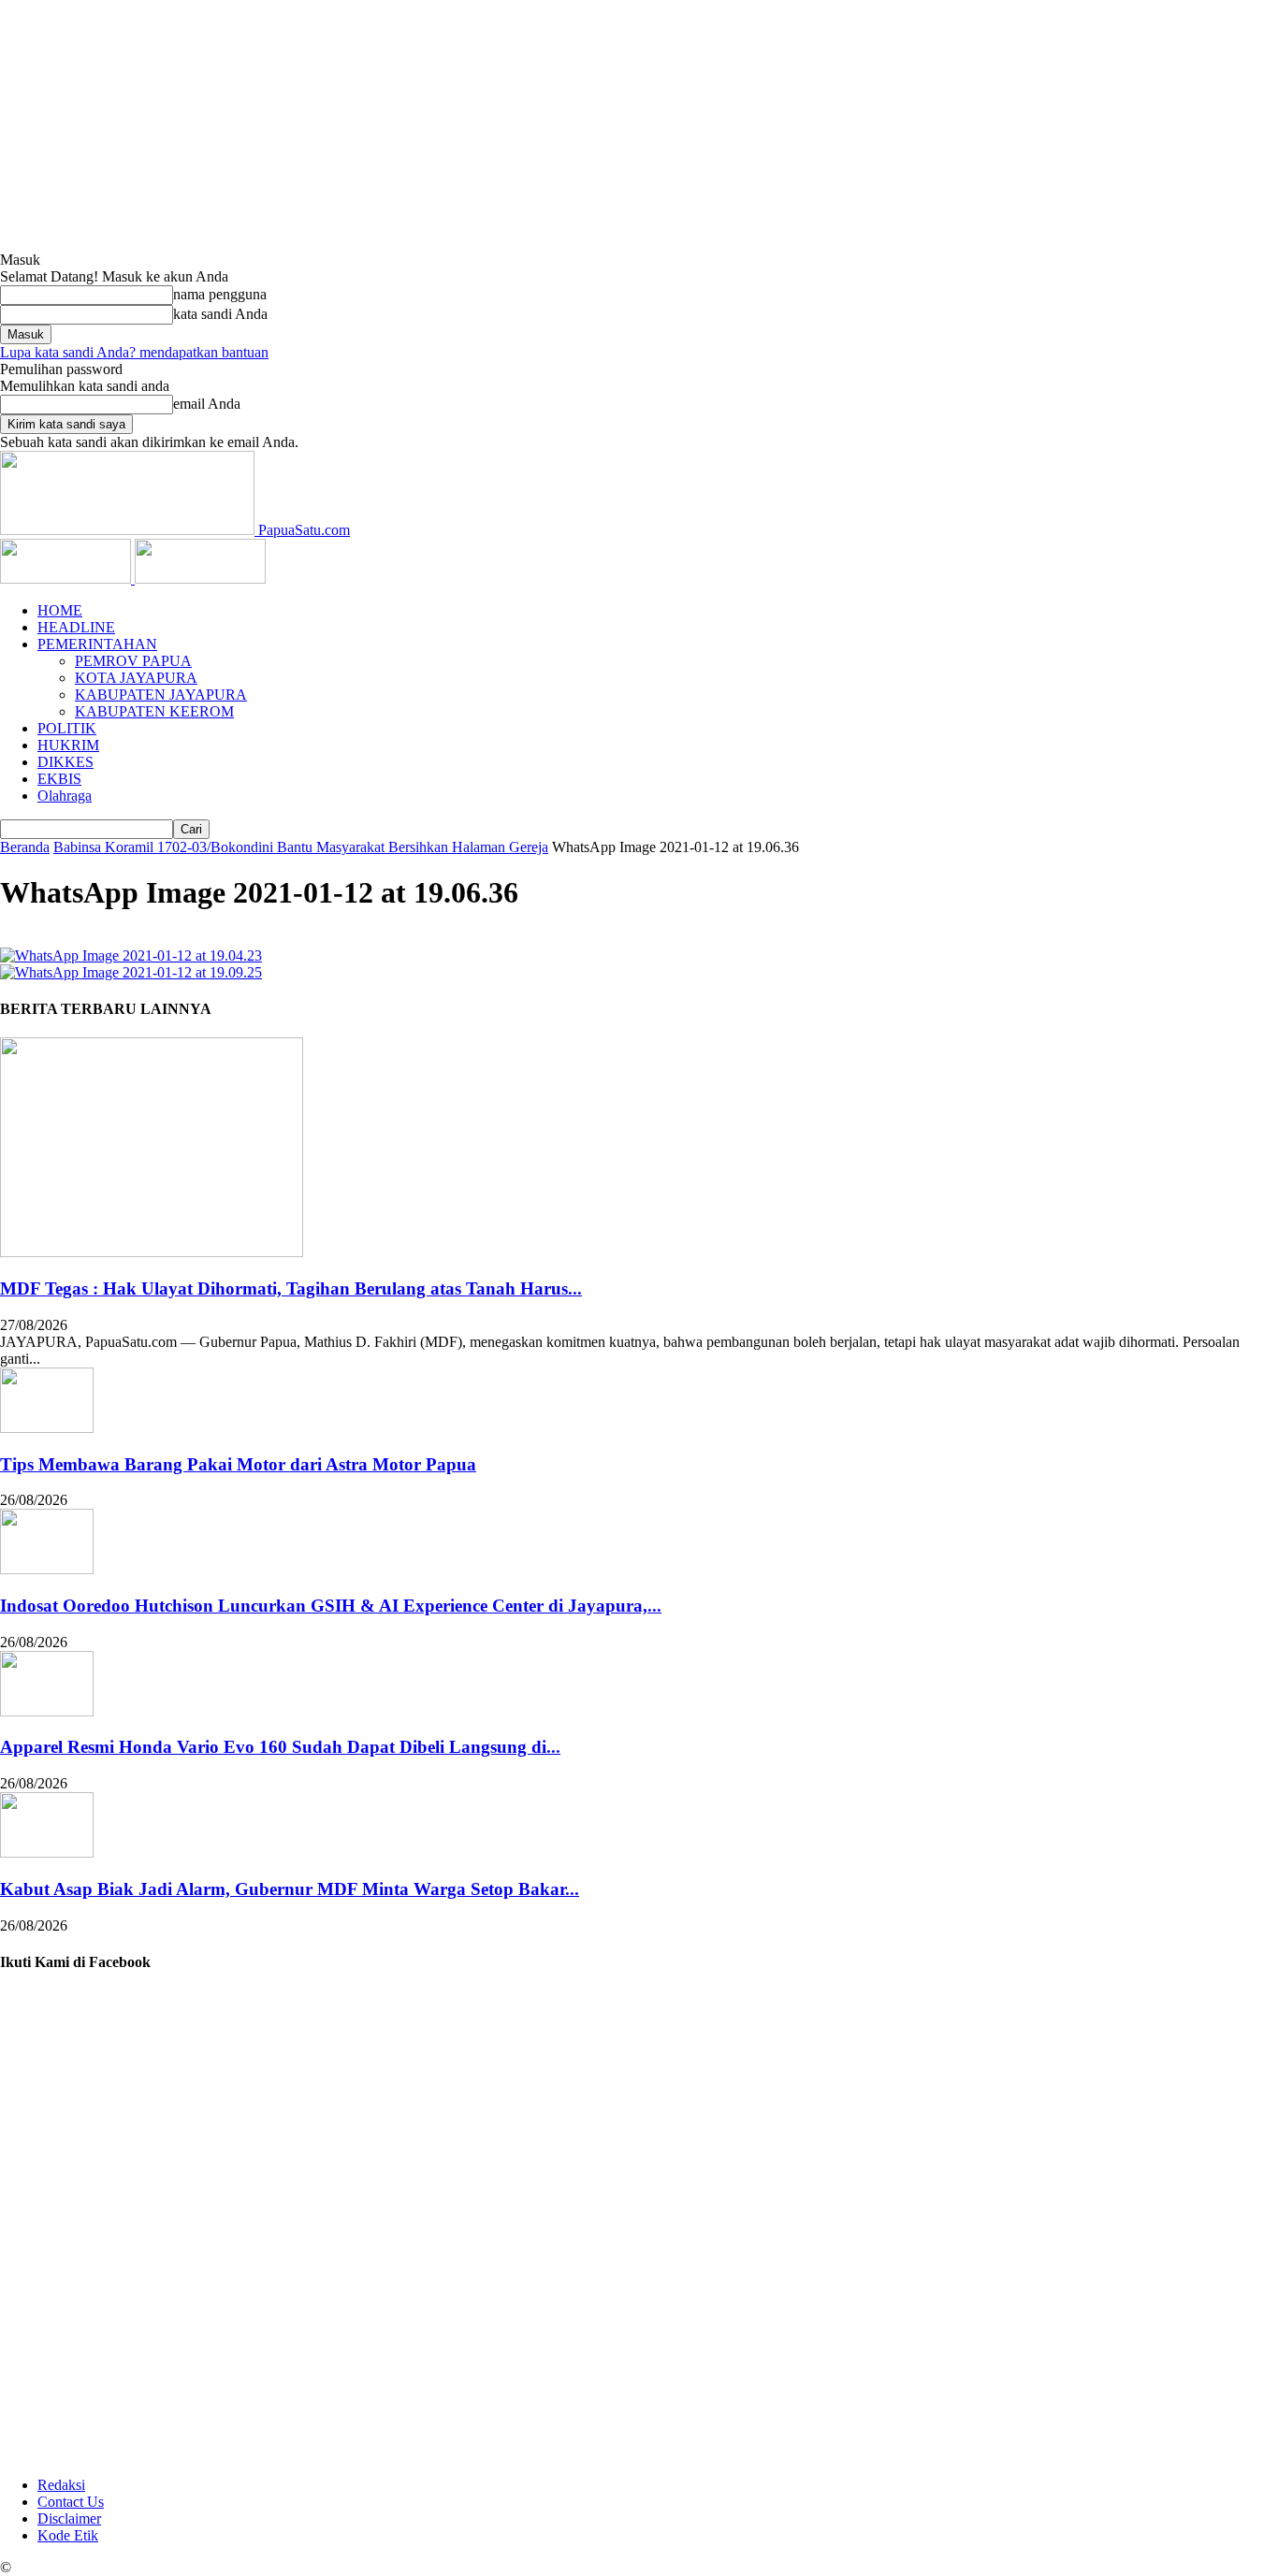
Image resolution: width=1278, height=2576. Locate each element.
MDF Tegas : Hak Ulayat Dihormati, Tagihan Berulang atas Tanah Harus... (291, 1288)
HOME (60, 610)
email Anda (207, 404)
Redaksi (61, 2485)
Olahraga (65, 796)
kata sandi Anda (220, 314)
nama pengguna (220, 294)
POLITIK (67, 728)
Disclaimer (69, 2518)
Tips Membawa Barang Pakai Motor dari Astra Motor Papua (238, 1464)
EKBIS (59, 779)
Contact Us (71, 2502)
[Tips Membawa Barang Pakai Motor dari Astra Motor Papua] (47, 1428)
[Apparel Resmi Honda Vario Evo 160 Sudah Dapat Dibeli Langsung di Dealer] (47, 1711)
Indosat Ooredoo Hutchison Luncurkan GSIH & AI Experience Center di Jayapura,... (331, 1606)
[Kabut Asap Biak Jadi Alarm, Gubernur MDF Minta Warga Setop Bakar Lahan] (47, 1852)
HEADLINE (76, 627)
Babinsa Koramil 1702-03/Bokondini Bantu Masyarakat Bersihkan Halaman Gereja (301, 847)
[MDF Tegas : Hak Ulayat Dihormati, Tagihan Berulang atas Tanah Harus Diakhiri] (152, 1252)
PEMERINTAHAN (97, 644)
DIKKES (65, 762)
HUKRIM (68, 745)
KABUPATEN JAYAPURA (161, 695)
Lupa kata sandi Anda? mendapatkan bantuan (134, 352)
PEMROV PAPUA (133, 661)
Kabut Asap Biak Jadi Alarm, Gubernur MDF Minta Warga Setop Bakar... (290, 1889)
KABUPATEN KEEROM (154, 711)
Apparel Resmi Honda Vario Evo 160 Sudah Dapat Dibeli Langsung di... (280, 1747)
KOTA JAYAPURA (136, 678)
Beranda (25, 847)
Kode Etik (68, 2535)
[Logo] (67, 579)
